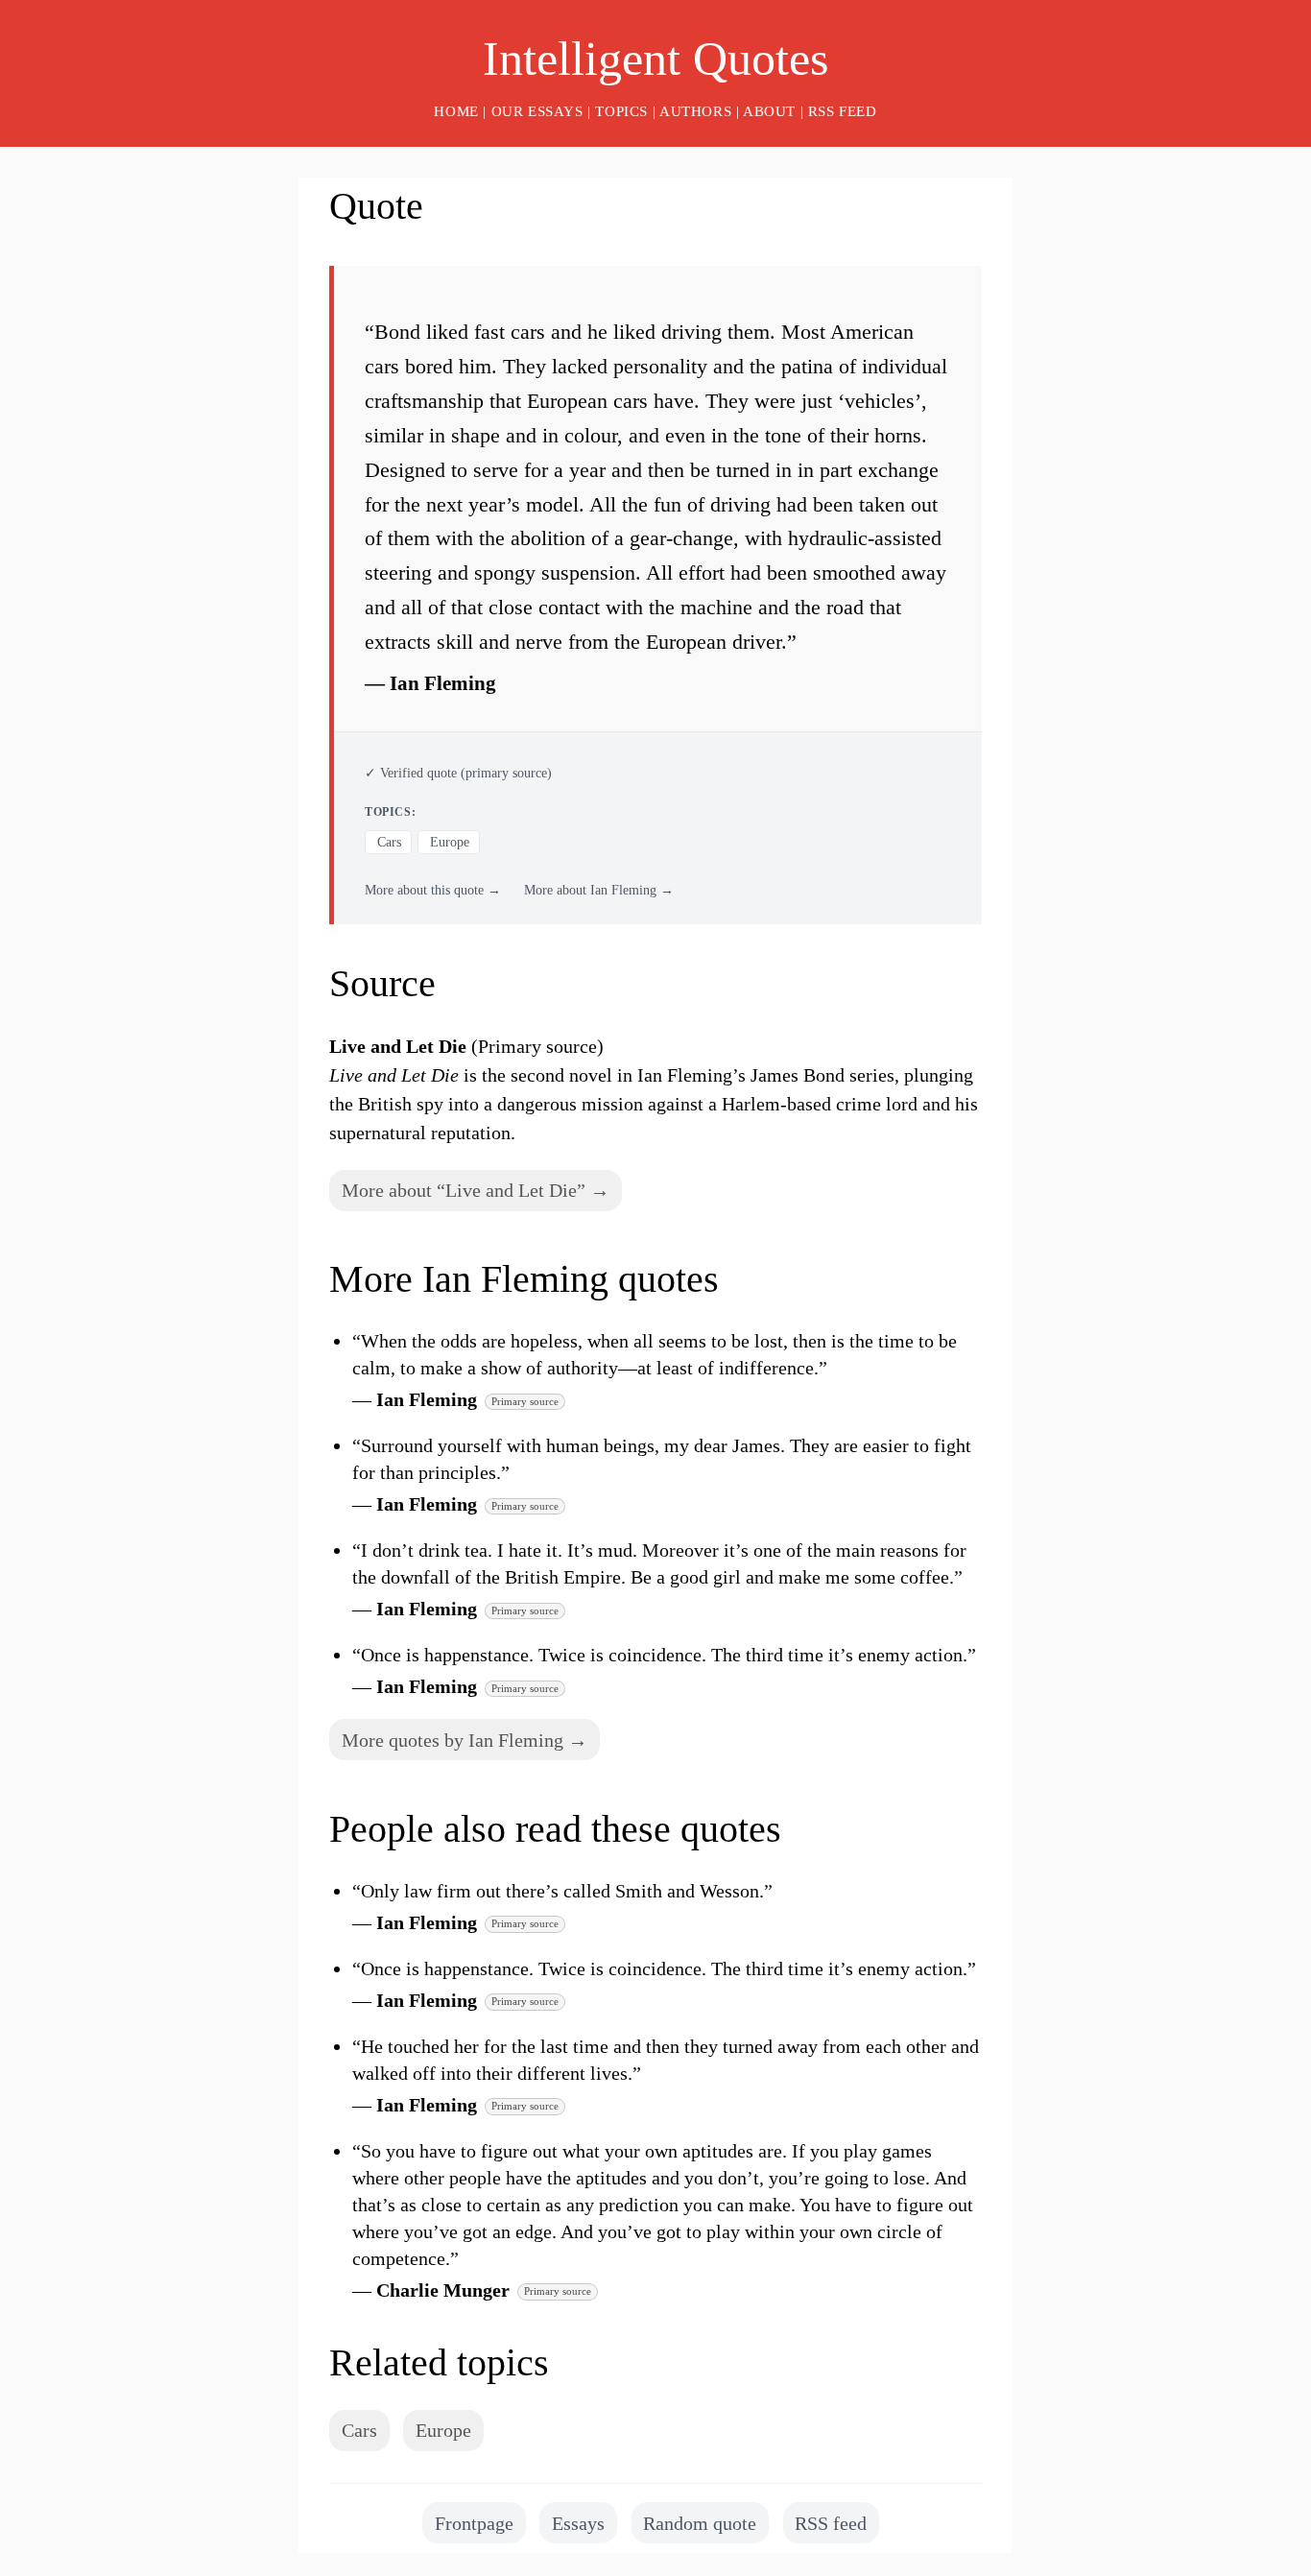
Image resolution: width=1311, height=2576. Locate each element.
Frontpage (474, 2523)
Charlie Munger (443, 2290)
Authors (695, 111)
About (769, 111)
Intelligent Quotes (655, 59)
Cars (389, 842)
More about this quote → (433, 890)
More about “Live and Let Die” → (476, 1190)
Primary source (525, 1401)
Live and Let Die (398, 1046)
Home (456, 111)
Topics (621, 111)
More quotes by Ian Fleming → (465, 1740)
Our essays (537, 111)
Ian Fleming (443, 683)
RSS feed (843, 111)
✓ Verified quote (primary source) (458, 773)
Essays (578, 2523)
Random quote (700, 2523)
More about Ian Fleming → (599, 890)
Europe (450, 842)
